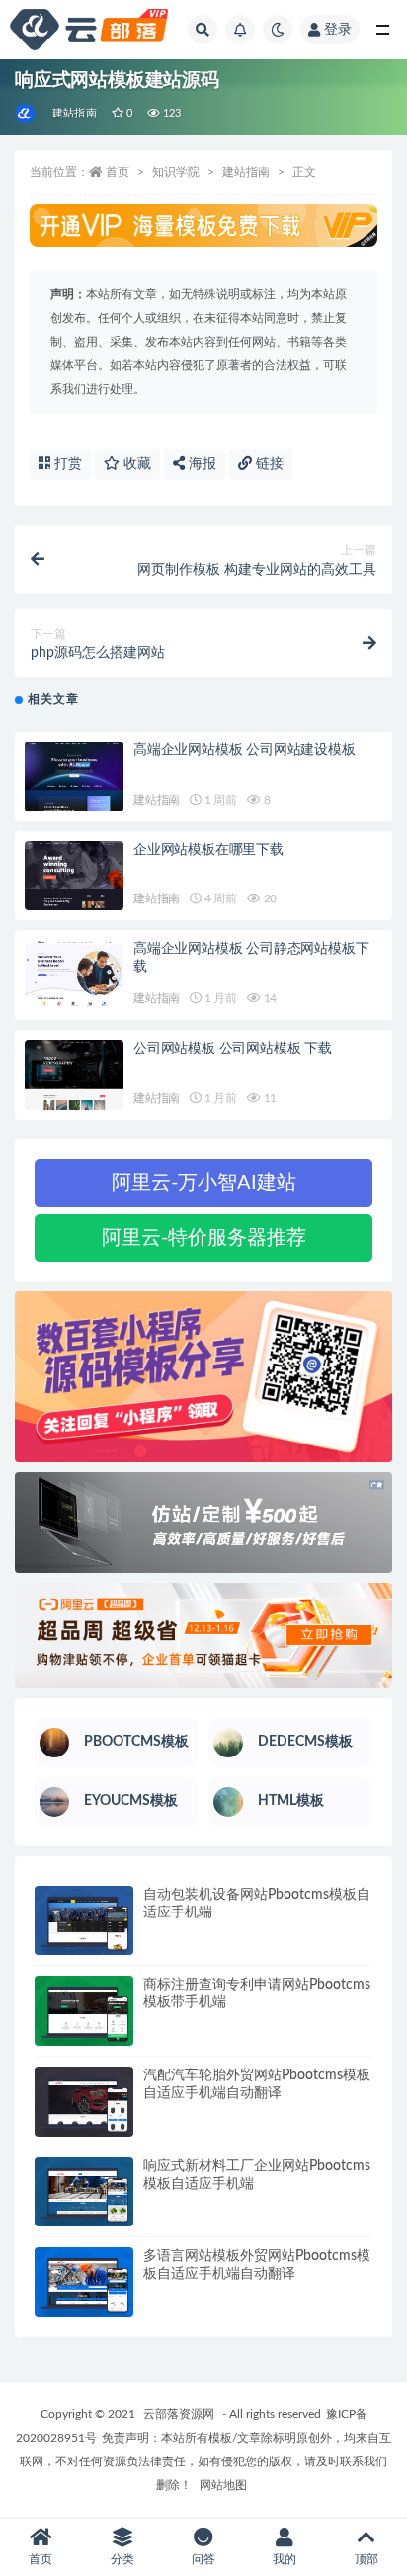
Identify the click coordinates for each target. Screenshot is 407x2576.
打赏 (66, 464)
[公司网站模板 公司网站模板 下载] (74, 1075)
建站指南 (75, 113)
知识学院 (176, 172)
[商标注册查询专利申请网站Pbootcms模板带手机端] (84, 2011)
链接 (268, 464)
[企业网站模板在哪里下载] (74, 876)
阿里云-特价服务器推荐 (204, 1238)
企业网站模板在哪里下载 (208, 850)
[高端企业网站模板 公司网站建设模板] (74, 777)
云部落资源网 (179, 2414)
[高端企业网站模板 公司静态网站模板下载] (74, 975)
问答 (203, 2559)
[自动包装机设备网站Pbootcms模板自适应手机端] (84, 1921)
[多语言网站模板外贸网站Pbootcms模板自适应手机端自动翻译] (84, 2282)
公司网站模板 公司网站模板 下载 (233, 1049)
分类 (122, 2559)
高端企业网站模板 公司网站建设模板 (244, 750)
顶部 (366, 2559)
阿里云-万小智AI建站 (204, 1183)
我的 (285, 2559)
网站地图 (223, 2485)
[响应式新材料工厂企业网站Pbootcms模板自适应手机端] (84, 2192)
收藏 (135, 464)
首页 (118, 172)
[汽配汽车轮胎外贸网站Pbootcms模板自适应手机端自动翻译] (84, 2102)
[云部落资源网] (26, 114)
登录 (338, 30)
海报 (201, 464)
